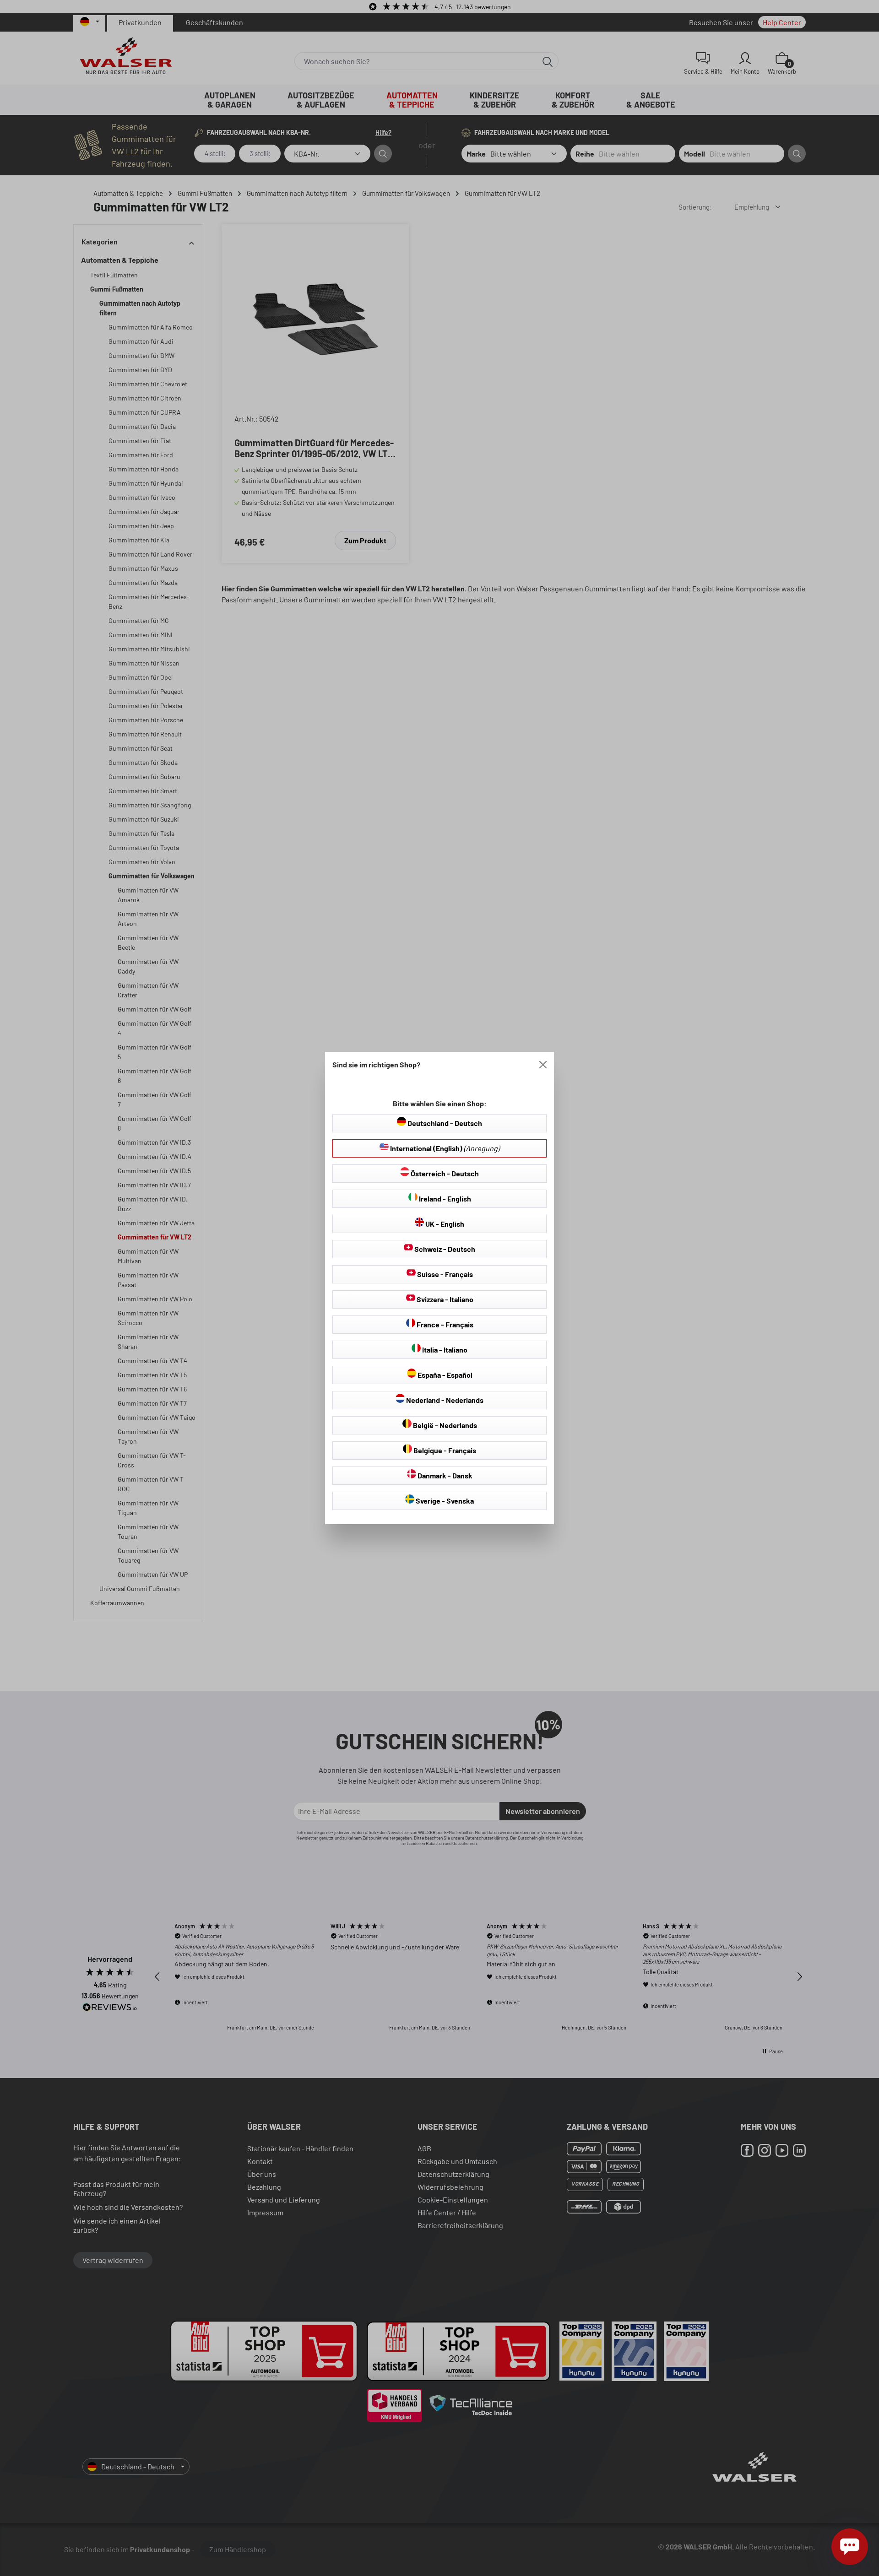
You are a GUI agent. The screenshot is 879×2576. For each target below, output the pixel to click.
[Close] (543, 1065)
